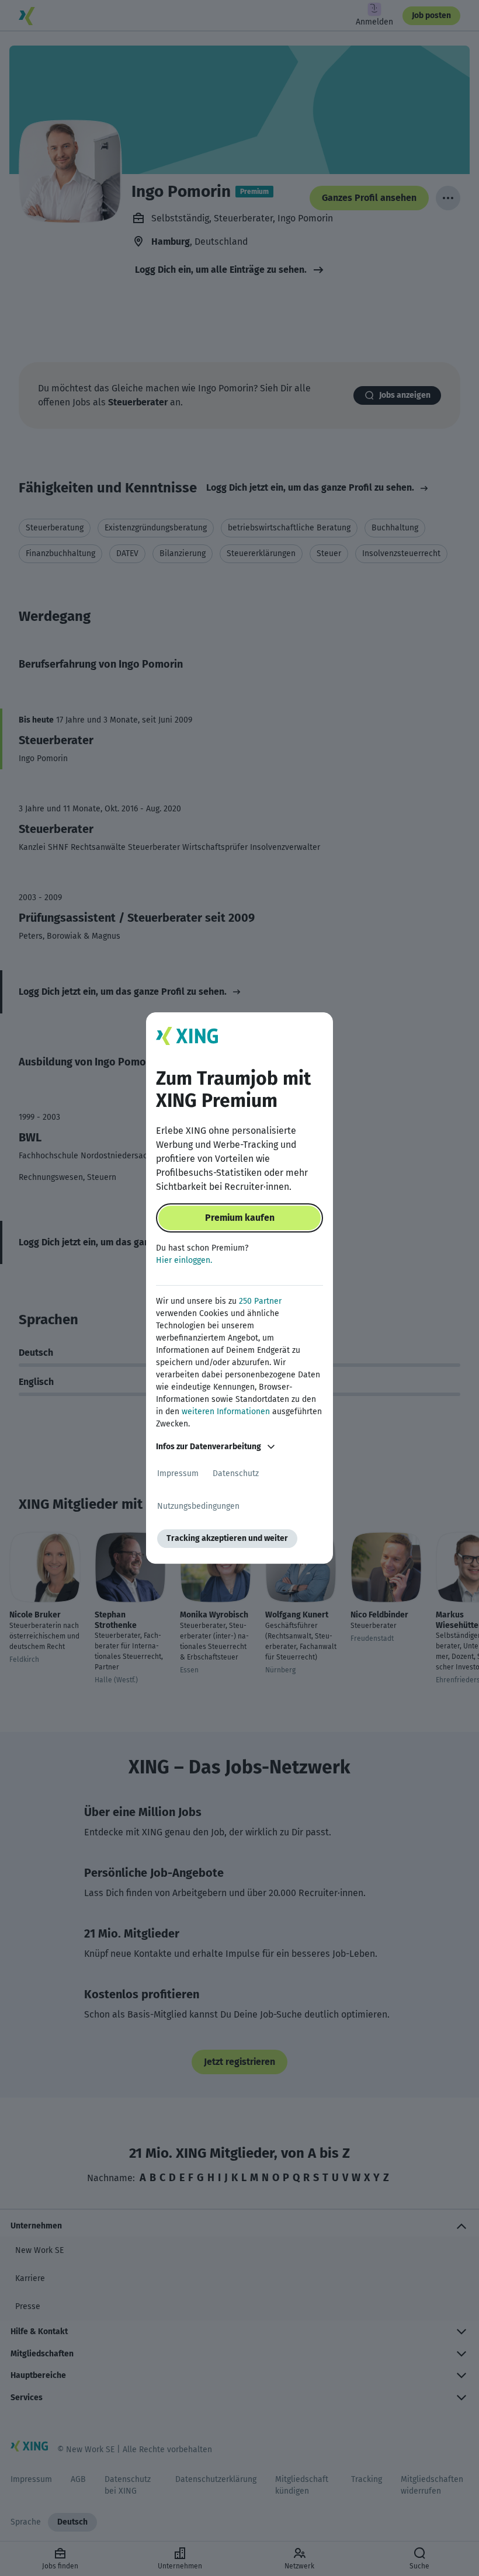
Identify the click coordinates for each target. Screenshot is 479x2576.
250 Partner (260, 1301)
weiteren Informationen (226, 1412)
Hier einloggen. (184, 1260)
